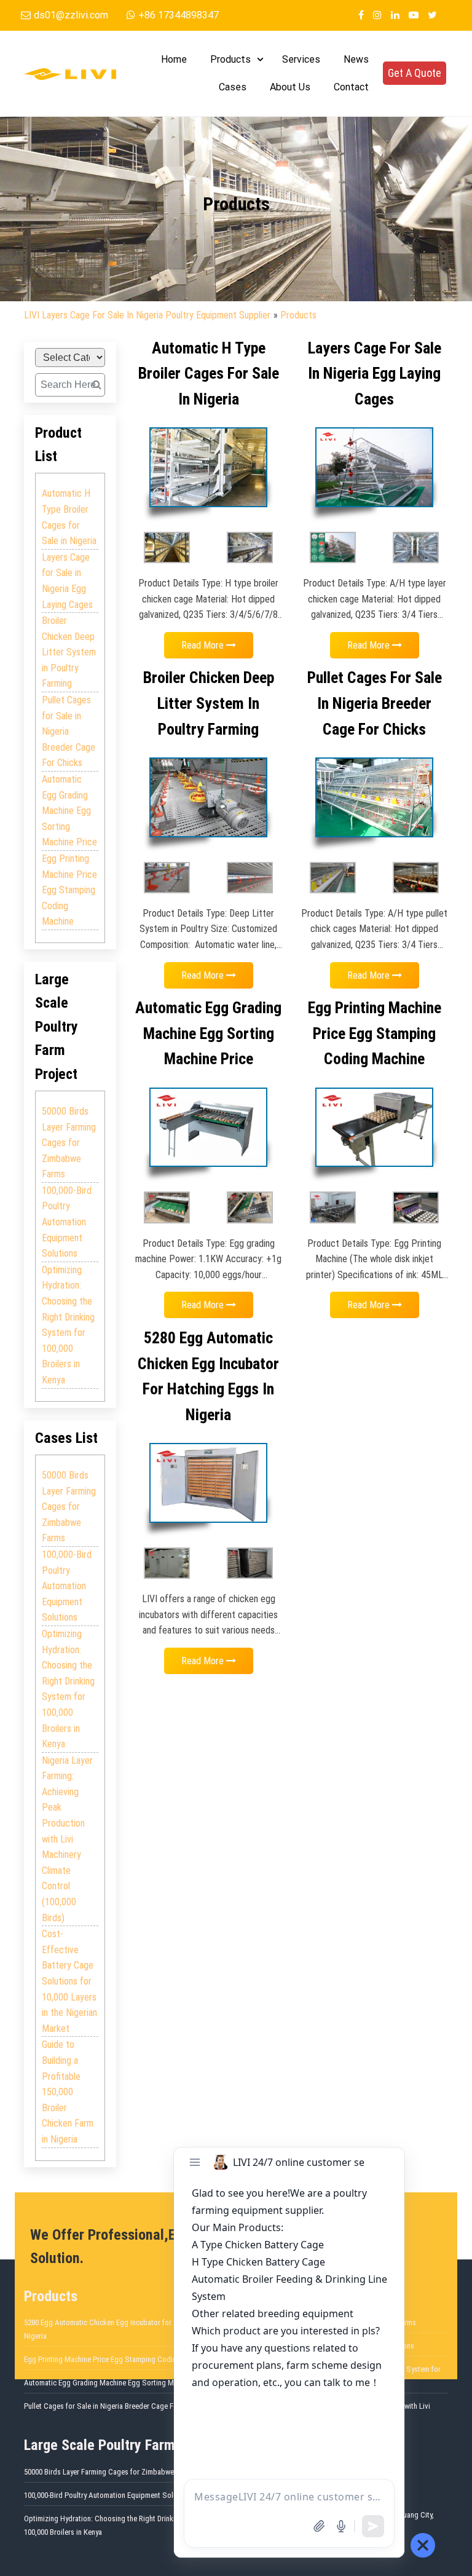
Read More (204, 645)
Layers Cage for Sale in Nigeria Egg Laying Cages (67, 581)
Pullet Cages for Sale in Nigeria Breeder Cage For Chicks (69, 731)
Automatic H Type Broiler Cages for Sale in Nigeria (69, 517)
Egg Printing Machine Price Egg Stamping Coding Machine (69, 890)
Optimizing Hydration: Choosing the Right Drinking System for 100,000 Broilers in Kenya (68, 1325)
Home (174, 59)
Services (301, 59)
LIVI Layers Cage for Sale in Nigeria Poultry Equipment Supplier (147, 315)
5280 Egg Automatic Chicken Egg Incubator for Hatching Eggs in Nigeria (125, 2329)
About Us (290, 87)
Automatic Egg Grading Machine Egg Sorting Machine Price (69, 811)
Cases (233, 87)
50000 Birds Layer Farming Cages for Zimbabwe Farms (69, 1143)
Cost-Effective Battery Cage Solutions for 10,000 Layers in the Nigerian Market (69, 1981)
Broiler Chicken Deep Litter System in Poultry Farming (69, 652)
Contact (351, 87)
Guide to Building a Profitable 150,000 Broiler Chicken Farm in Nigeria (68, 2092)
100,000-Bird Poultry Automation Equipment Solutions (67, 1222)
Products (230, 59)
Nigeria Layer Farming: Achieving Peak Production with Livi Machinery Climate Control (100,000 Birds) (67, 1839)
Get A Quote (415, 73)
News (356, 59)
